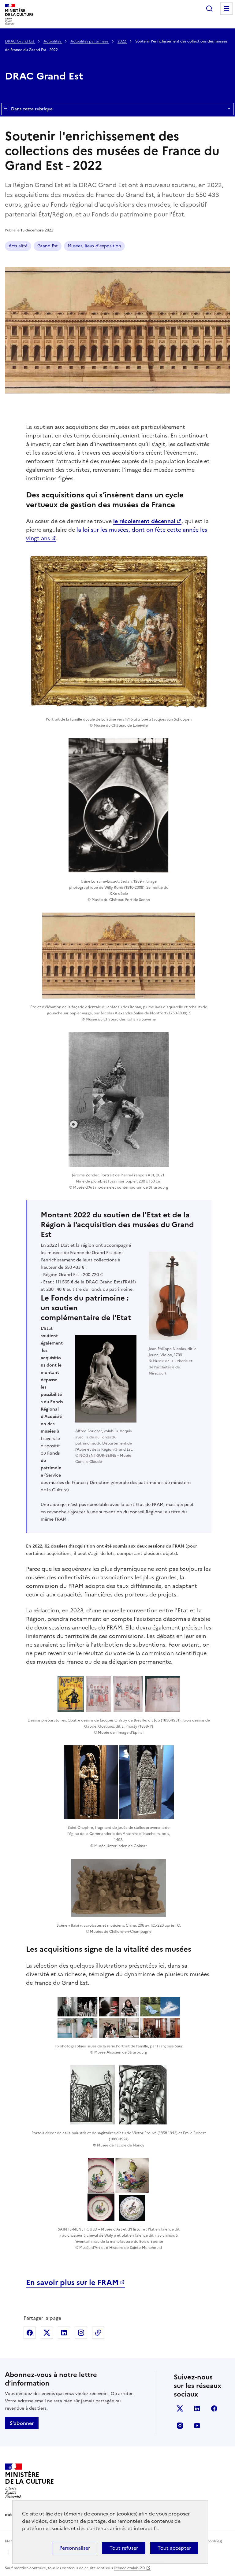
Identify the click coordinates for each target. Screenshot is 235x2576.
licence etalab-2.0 (129, 2568)
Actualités (53, 41)
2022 (122, 41)
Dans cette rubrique (32, 109)
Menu (226, 9)
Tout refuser (124, 2548)
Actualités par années (90, 41)
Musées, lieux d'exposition (94, 246)
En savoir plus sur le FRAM (72, 2283)
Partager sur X (47, 2333)
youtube (197, 2426)
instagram (180, 2426)
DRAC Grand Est (20, 41)
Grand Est (48, 246)
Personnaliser (75, 2548)
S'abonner (22, 2423)
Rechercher (209, 9)
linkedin (197, 2408)
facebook (214, 2408)
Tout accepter (174, 2548)
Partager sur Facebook (30, 2333)
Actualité (18, 246)
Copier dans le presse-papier (98, 2333)
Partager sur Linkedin (64, 2333)
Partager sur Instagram (81, 2333)
